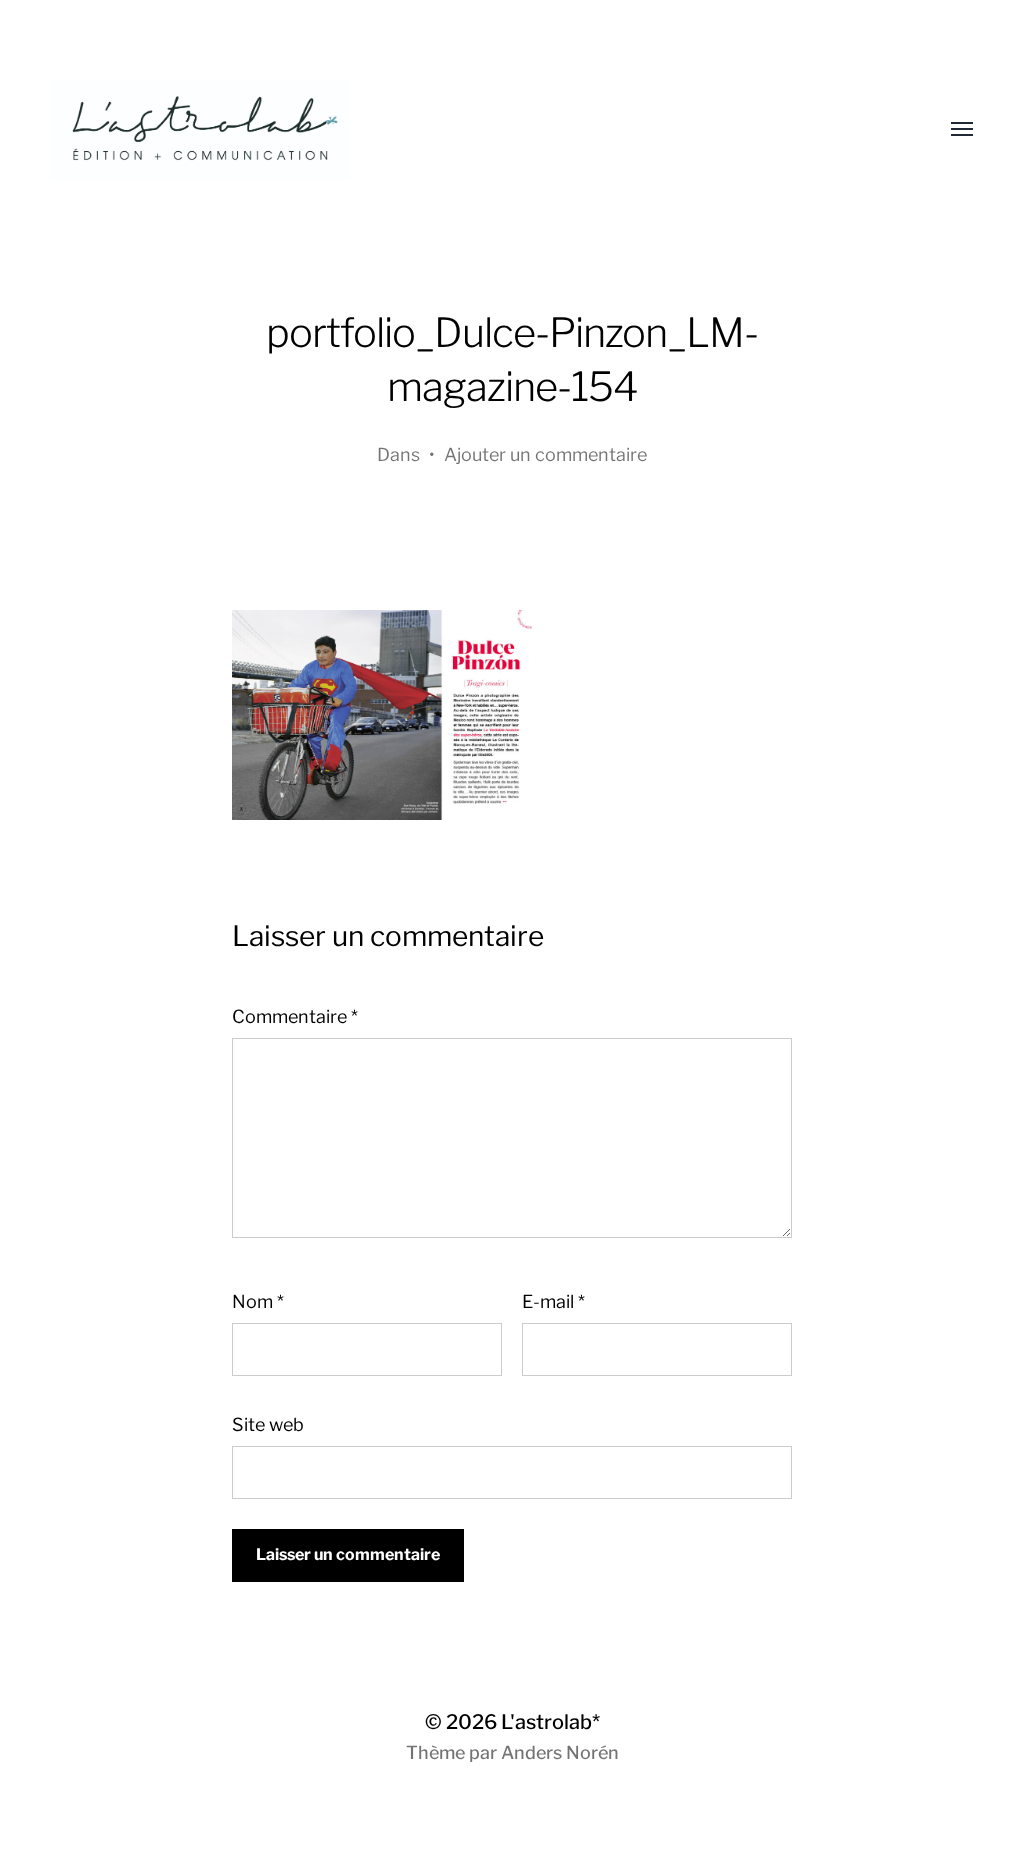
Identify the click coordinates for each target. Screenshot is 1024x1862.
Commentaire (295, 1016)
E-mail (553, 1301)
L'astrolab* (550, 1722)
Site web (268, 1424)
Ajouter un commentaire (545, 454)
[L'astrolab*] (472, 130)
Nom (258, 1301)
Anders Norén (560, 1752)
